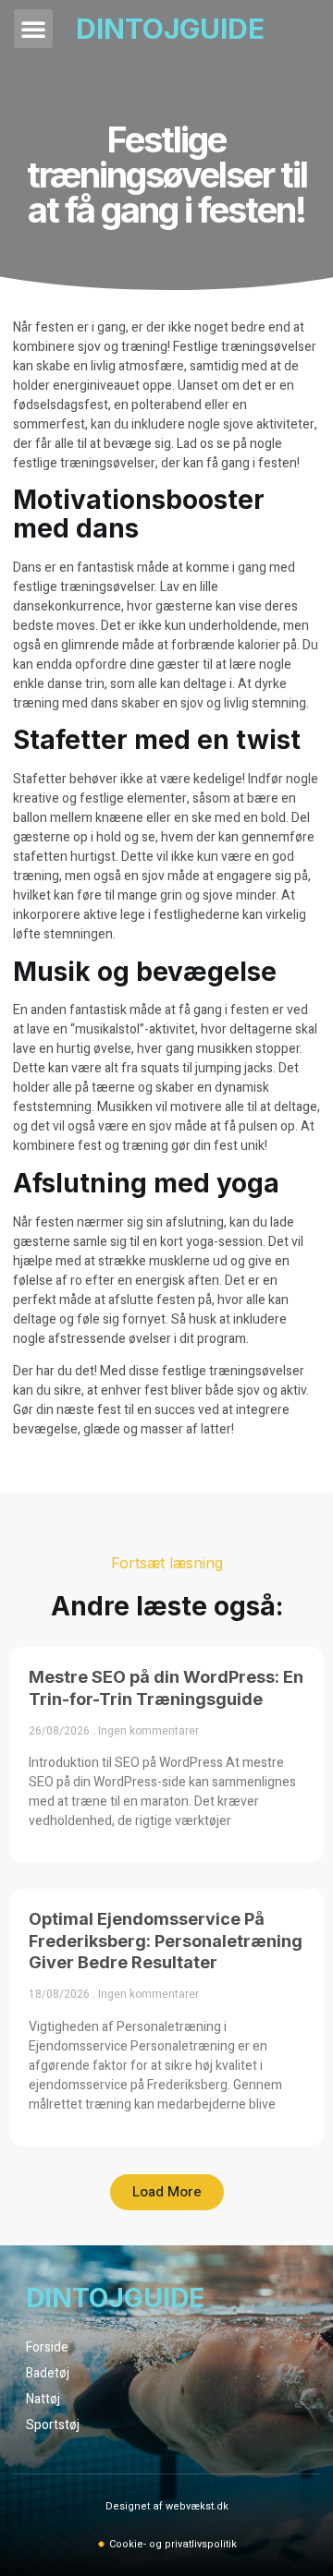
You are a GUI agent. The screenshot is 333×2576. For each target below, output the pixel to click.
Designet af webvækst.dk (167, 2506)
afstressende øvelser (110, 1339)
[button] (33, 29)
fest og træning (123, 1146)
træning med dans (66, 703)
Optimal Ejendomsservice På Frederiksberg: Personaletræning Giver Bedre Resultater (166, 1941)
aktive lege (114, 915)
